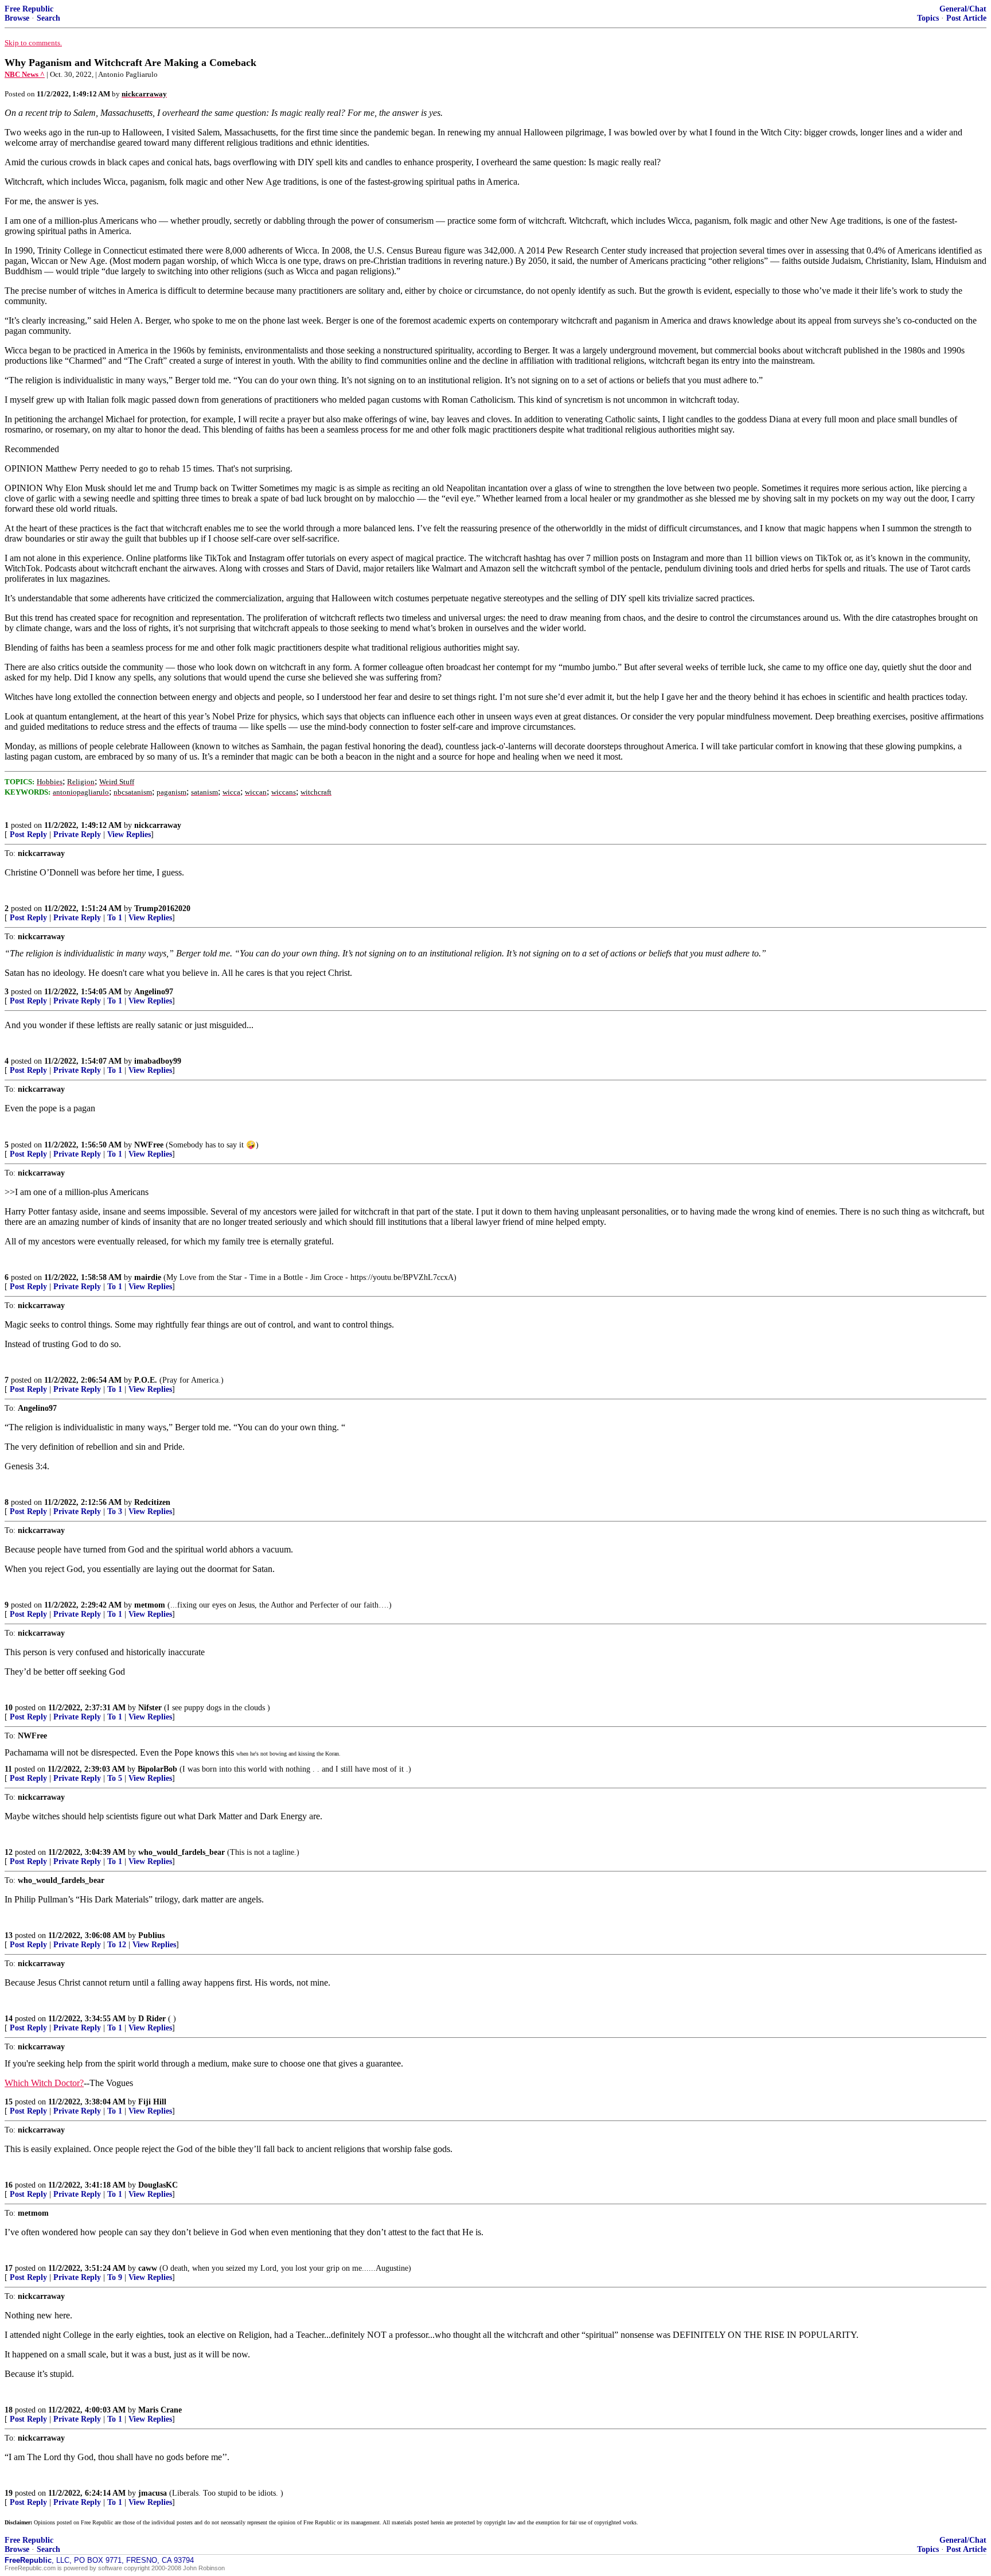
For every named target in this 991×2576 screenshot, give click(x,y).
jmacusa (153, 2493)
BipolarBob (157, 1769)
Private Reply (77, 834)
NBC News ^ (25, 74)
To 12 (117, 1945)
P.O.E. (146, 1380)
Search (48, 18)
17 (9, 2268)
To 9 (115, 2277)
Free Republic (29, 9)
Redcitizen (152, 1502)
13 (9, 1935)
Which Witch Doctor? (44, 2083)
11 (8, 1769)
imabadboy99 (158, 1061)
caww (148, 2268)
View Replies (129, 834)
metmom (150, 1605)
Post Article (966, 18)
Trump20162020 (162, 908)
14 (9, 2019)
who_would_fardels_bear (182, 1852)
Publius (151, 1935)
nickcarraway (158, 825)
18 (9, 2410)
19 (9, 2493)
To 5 (115, 1778)
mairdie (148, 1277)
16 (9, 2185)
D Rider (152, 2019)
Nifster (150, 1708)
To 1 (115, 918)
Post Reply (28, 834)
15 (9, 2102)
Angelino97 (154, 992)
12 (9, 1852)
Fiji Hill (152, 2102)
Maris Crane (160, 2410)
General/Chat (963, 9)
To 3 (115, 1511)
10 (9, 1708)
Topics (928, 18)
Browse (17, 18)
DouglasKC (158, 2185)
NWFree (149, 1145)
